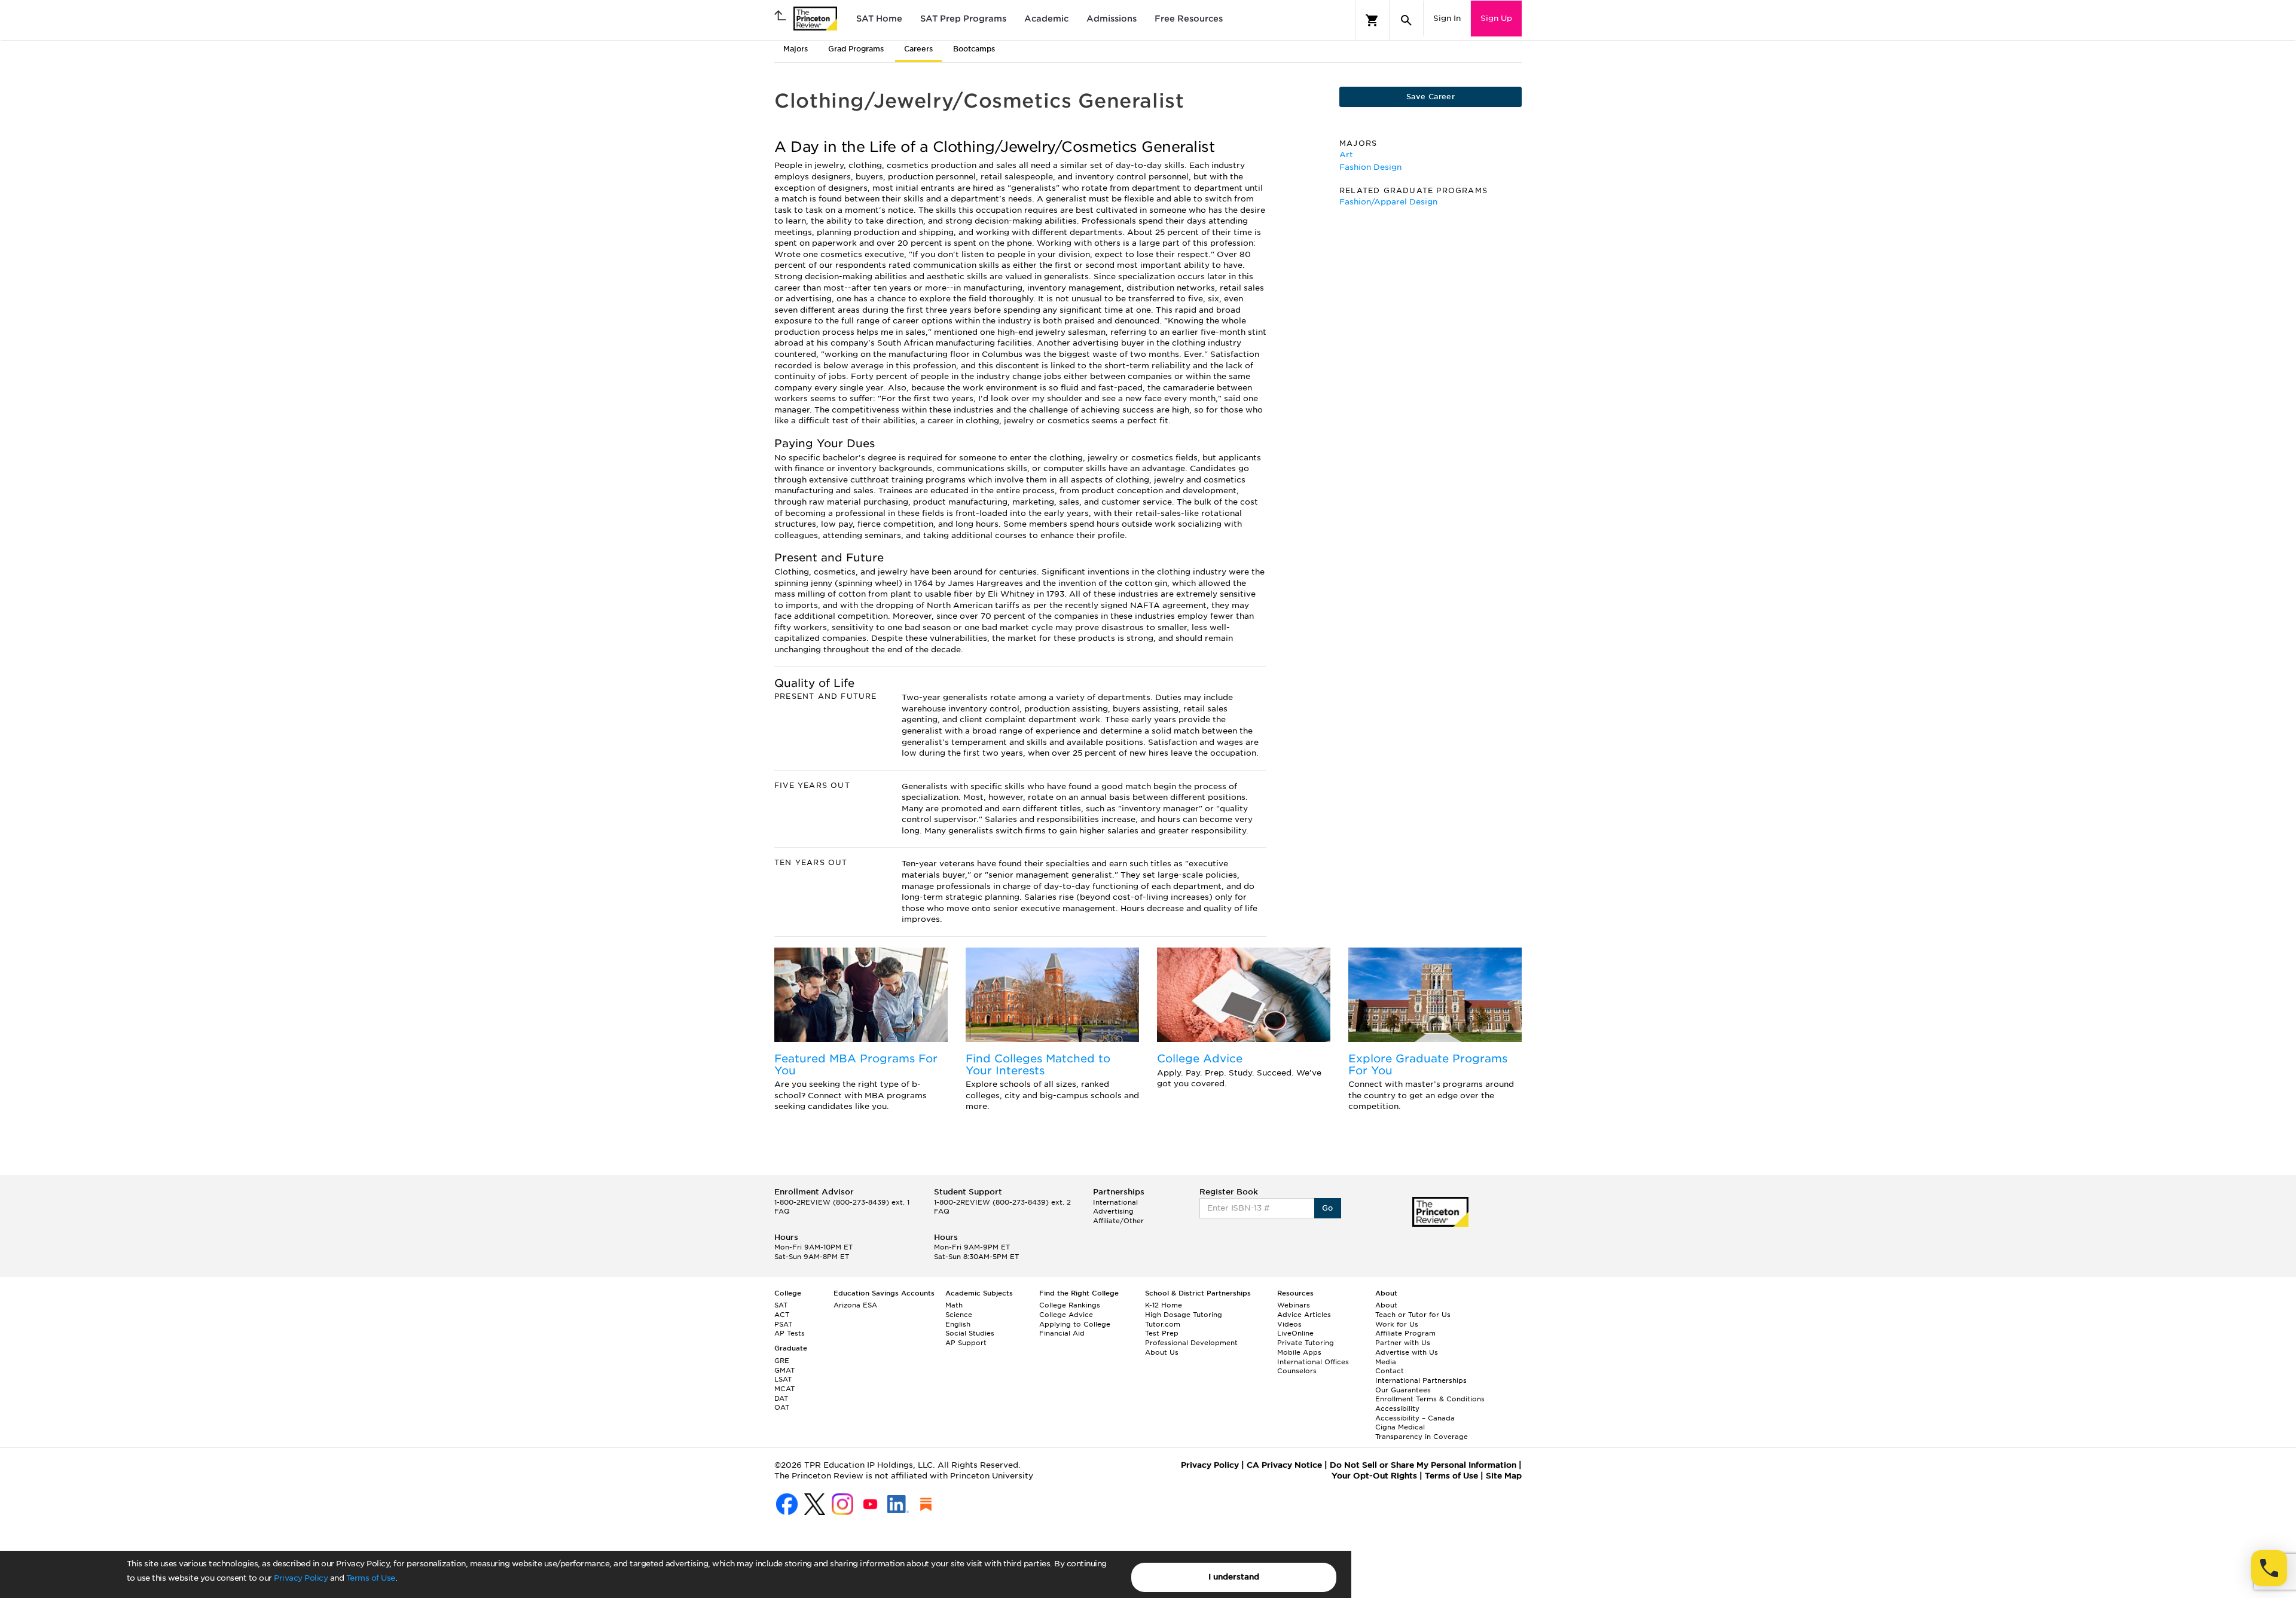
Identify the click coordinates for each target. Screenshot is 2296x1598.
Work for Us (1397, 1324)
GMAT (784, 1370)
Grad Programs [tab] (856, 49)
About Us (1162, 1352)
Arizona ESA (855, 1305)
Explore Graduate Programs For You (1428, 1064)
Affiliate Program (1405, 1333)
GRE (782, 1361)
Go (1328, 1208)
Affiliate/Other (1118, 1221)
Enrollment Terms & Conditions (1430, 1399)
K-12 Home (1164, 1305)
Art (1346, 155)
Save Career (1431, 97)
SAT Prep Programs (963, 19)
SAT (781, 1305)
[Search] (1406, 20)
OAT (782, 1407)
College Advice (1200, 1058)
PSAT (783, 1324)
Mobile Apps (1299, 1352)
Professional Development (1191, 1343)
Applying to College (1075, 1324)
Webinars (1294, 1305)
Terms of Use (371, 1578)
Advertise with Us (1407, 1352)
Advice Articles (1304, 1315)
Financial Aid (1062, 1333)
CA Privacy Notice (1284, 1465)
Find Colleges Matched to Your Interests (1038, 1064)
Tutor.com (1163, 1324)
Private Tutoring (1306, 1343)
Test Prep (1162, 1333)
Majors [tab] (796, 49)
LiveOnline (1295, 1333)
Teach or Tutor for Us (1413, 1315)
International (1115, 1202)
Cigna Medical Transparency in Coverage (1422, 1432)
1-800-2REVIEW (842, 1202)
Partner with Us (1403, 1343)
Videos (1289, 1324)
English (958, 1324)
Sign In (1447, 18)
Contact (1390, 1371)
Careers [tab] (918, 49)
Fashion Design (1370, 167)
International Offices (1313, 1362)
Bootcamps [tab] (974, 49)
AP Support (966, 1343)
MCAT (784, 1389)
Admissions (1112, 19)
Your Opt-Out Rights (1374, 1476)
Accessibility (1397, 1408)
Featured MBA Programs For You (856, 1064)
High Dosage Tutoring (1184, 1315)
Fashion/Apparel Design (1388, 202)
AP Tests (790, 1333)
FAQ (782, 1211)
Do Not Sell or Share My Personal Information (1423, 1465)
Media (1386, 1362)
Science (959, 1315)
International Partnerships (1421, 1380)
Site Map (1504, 1476)
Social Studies (970, 1333)
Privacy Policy (301, 1578)
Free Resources (1189, 19)
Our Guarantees (1403, 1390)
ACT (782, 1315)
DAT (781, 1398)
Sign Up (1496, 18)
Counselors (1297, 1371)
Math (954, 1305)
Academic (1046, 19)
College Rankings (1070, 1305)
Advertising (1113, 1211)
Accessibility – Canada (1415, 1418)
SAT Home (879, 19)
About (1386, 1305)
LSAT (783, 1379)
